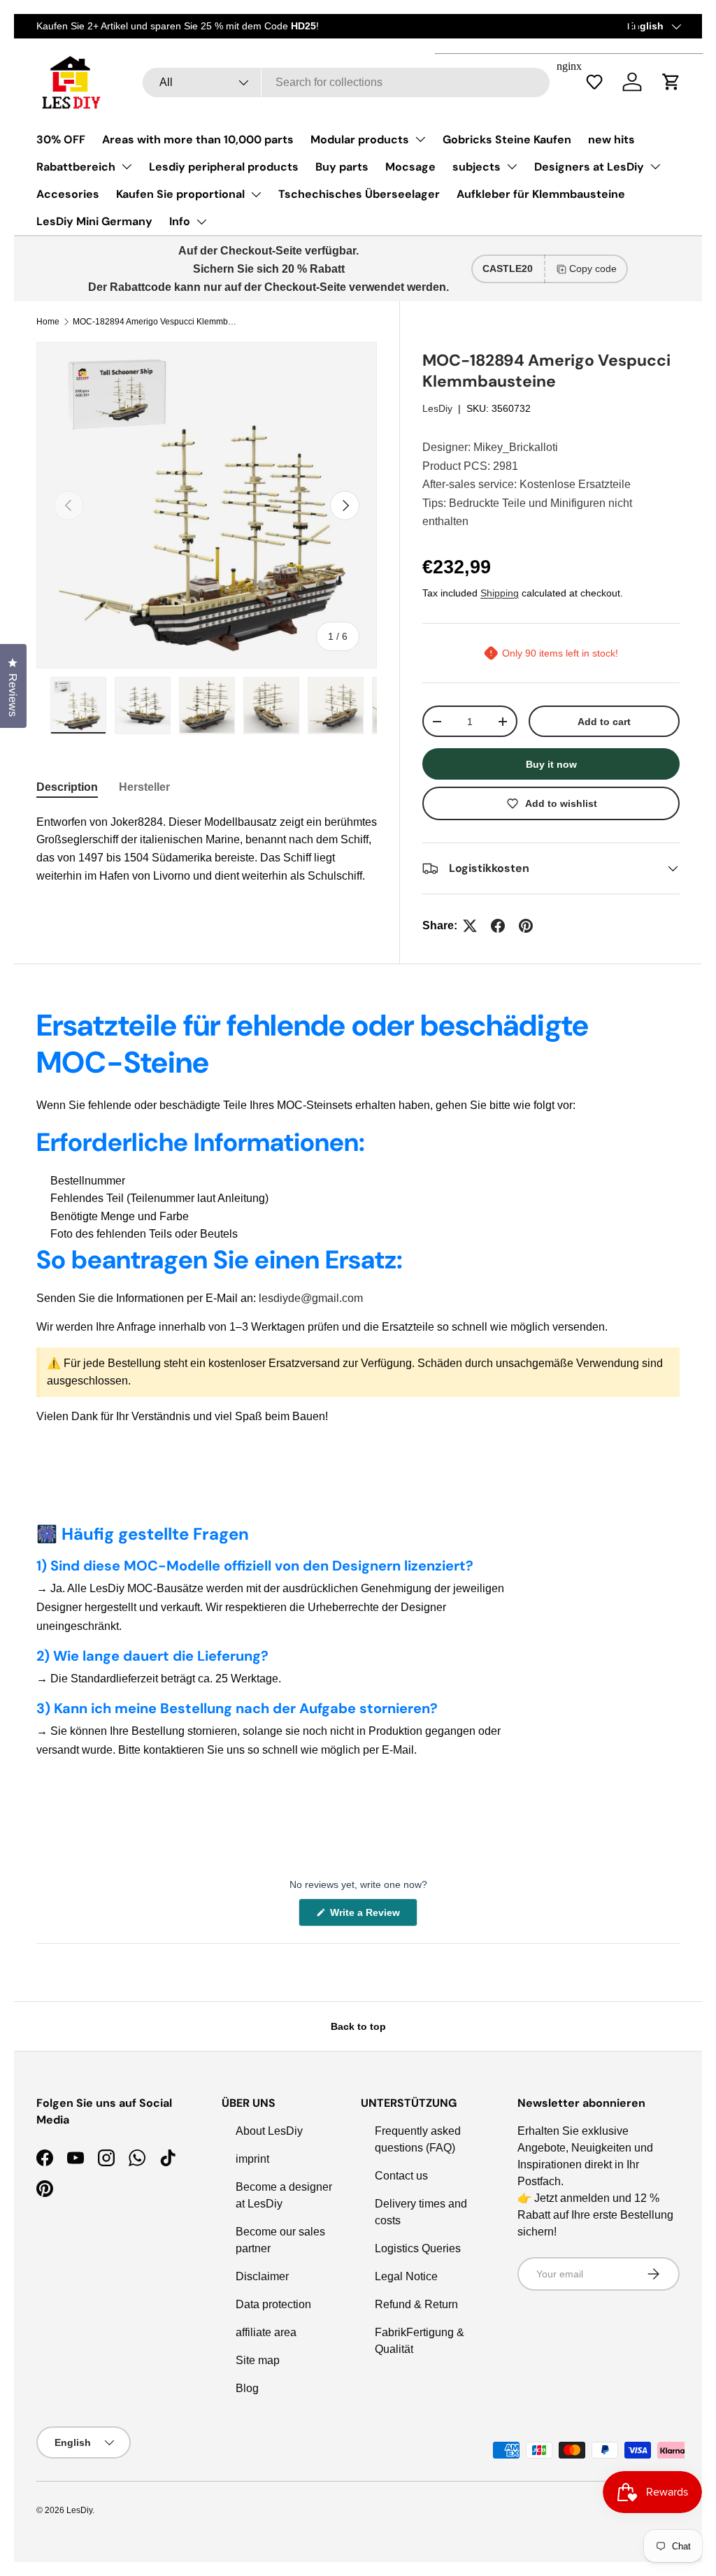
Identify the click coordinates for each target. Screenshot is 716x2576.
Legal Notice (406, 2276)
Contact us (401, 2176)
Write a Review (367, 1916)
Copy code (593, 269)
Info (180, 221)
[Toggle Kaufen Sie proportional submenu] (256, 194)
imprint (252, 2159)
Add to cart (604, 722)
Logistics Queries (418, 2248)
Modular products (360, 139)
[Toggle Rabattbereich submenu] (127, 166)
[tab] (67, 787)
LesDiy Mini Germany (94, 221)
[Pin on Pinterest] (526, 926)
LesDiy (437, 408)
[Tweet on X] (470, 926)
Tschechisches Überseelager (359, 194)
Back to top (358, 2026)
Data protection (273, 2304)
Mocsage (410, 167)
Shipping (500, 593)
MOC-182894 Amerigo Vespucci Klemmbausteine (157, 322)
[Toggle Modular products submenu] (420, 139)
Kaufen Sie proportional (180, 194)
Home (48, 322)
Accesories (68, 194)
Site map (258, 2360)
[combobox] (346, 83)
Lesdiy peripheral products (224, 167)
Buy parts (342, 167)
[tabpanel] (207, 849)
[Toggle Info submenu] (201, 222)
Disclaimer (262, 2276)
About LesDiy (269, 2131)
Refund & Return (416, 2304)
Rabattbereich (76, 167)
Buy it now (551, 764)
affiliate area (266, 2332)
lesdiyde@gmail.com (311, 1298)
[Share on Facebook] (498, 926)
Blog (247, 2388)
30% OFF (61, 139)
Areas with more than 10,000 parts (198, 139)
